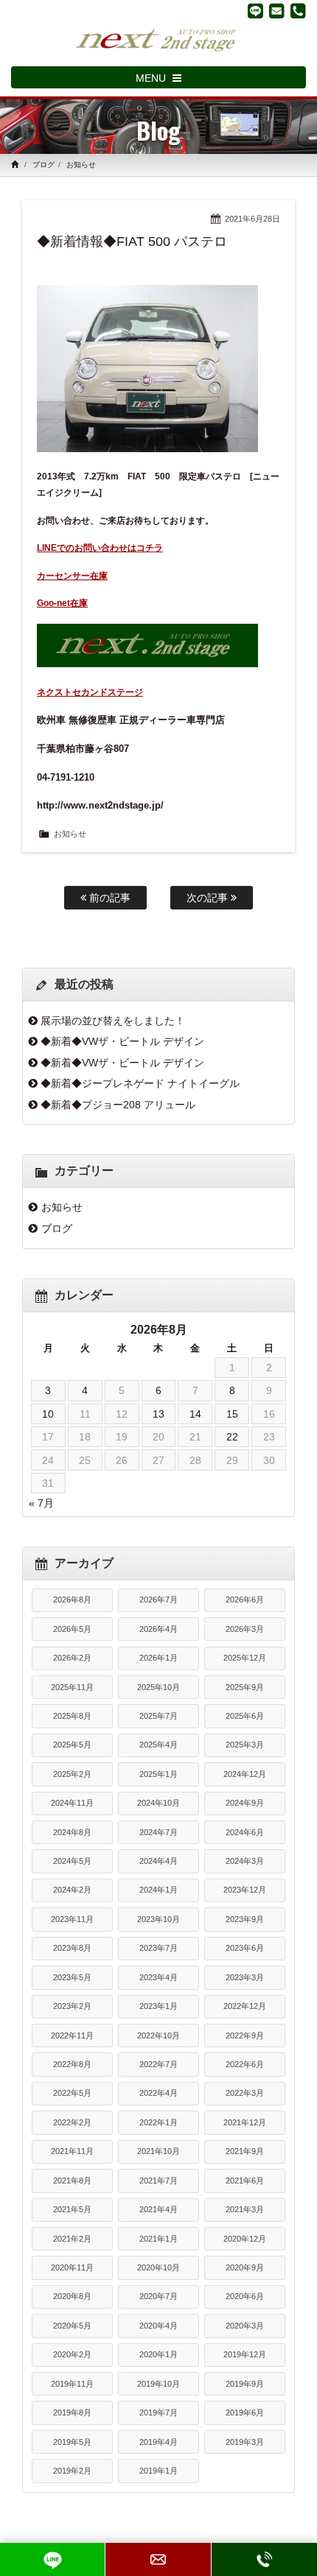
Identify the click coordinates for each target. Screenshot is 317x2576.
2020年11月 (72, 2267)
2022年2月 (72, 2122)
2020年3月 (245, 2326)
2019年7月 (158, 2413)
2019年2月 (72, 2471)
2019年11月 (72, 2384)
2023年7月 (158, 1948)
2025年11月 (72, 1687)
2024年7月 (158, 1832)
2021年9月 (245, 2151)
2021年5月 (72, 2209)
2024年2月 (72, 1890)
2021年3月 (245, 2209)
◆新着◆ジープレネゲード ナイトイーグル (140, 1083)
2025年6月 (245, 1716)
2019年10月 (158, 2384)
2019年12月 (245, 2354)
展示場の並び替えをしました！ (113, 1021)
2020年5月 (72, 2326)
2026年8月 (72, 1600)
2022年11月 (72, 2035)
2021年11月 (72, 2151)
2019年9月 (245, 2384)
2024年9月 (245, 1803)
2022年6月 (245, 2064)
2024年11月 (72, 1803)
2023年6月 (245, 1948)
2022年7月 (158, 2064)
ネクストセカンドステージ (90, 692)
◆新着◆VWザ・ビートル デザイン (122, 1041)
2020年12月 (245, 2239)
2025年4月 (158, 1745)
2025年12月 (245, 1658)
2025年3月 (245, 1745)
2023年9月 (245, 1919)
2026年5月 (72, 1629)
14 (195, 1414)
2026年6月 (245, 1600)
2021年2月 (72, 2239)
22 (232, 1437)
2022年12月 (245, 2006)
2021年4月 (158, 2209)
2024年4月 (158, 1861)
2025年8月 (72, 1716)
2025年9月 (245, 1687)
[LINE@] (255, 11)
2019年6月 (245, 2413)
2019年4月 (158, 2442)
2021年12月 (245, 2122)
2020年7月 (158, 2296)
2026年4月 (158, 1629)
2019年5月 (72, 2442)
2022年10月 (158, 2035)
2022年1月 (158, 2122)
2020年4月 (158, 2326)
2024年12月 (245, 1774)
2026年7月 (158, 1600)
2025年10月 (158, 1687)
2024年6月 (245, 1832)
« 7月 (41, 1503)
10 (48, 1414)
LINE (52, 2559)
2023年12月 (245, 1890)
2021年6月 (245, 2181)
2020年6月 (245, 2296)
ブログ (43, 165)
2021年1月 (158, 2239)
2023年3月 (245, 1977)
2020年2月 (72, 2354)
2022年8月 (72, 2064)
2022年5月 (72, 2093)
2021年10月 (158, 2151)
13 (158, 1414)
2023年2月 (72, 2006)
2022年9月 (245, 2035)
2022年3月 (245, 2093)
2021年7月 (158, 2181)
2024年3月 (245, 1861)
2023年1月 (158, 2006)
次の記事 (209, 898)
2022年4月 (158, 2093)
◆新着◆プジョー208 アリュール (118, 1105)
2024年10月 (158, 1803)
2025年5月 (72, 1745)
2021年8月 (72, 2181)
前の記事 (108, 898)
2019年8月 (72, 2413)
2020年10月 (158, 2267)
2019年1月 (158, 2471)
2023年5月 (72, 1977)
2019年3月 (245, 2442)
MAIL (158, 2559)
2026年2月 (72, 1658)
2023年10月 (158, 1919)
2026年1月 (158, 1658)
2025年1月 (158, 1774)
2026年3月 (245, 1629)
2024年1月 (158, 1890)
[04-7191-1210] (298, 11)
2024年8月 (72, 1832)
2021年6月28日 (252, 219)
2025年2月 (72, 1774)
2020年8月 (72, 2296)
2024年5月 (72, 1861)
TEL (264, 2559)
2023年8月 (72, 1948)
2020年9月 (245, 2267)
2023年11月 (72, 1919)
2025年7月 (158, 1716)
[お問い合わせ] (277, 11)
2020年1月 (158, 2354)
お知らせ (81, 165)
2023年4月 (158, 1977)
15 (232, 1414)
